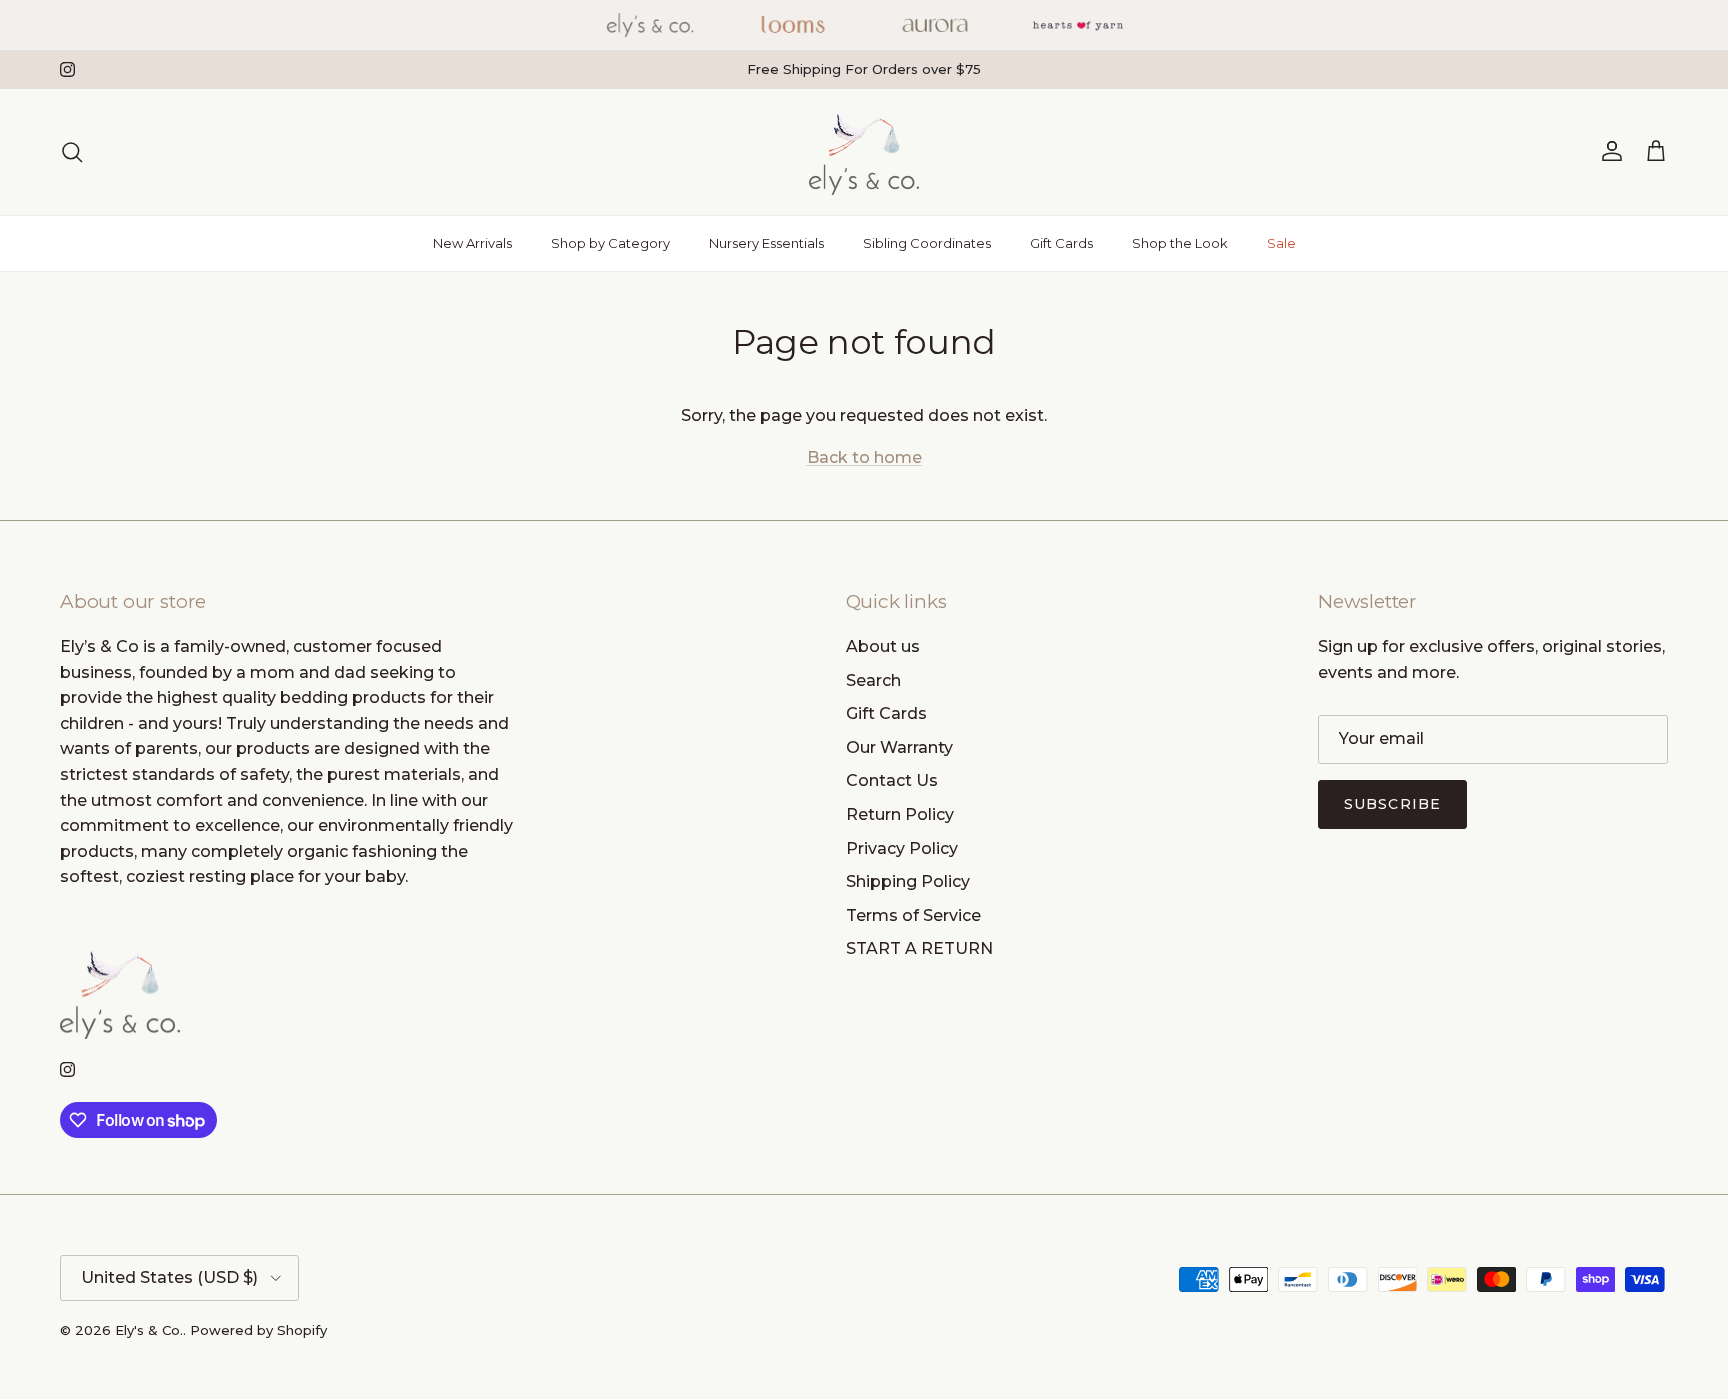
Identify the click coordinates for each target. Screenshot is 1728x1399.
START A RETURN (919, 948)
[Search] (72, 152)
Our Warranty (899, 747)
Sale (1281, 243)
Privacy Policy (902, 848)
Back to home (864, 457)
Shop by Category (610, 243)
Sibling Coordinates (927, 243)
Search (873, 680)
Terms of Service (913, 915)
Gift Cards (1061, 243)
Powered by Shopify (258, 1330)
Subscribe (1392, 804)
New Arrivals (472, 243)
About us (883, 646)
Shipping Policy (908, 881)
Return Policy (900, 814)
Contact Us (892, 780)
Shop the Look (1180, 243)
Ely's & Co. (149, 1330)
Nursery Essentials (766, 243)
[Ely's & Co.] (864, 152)
